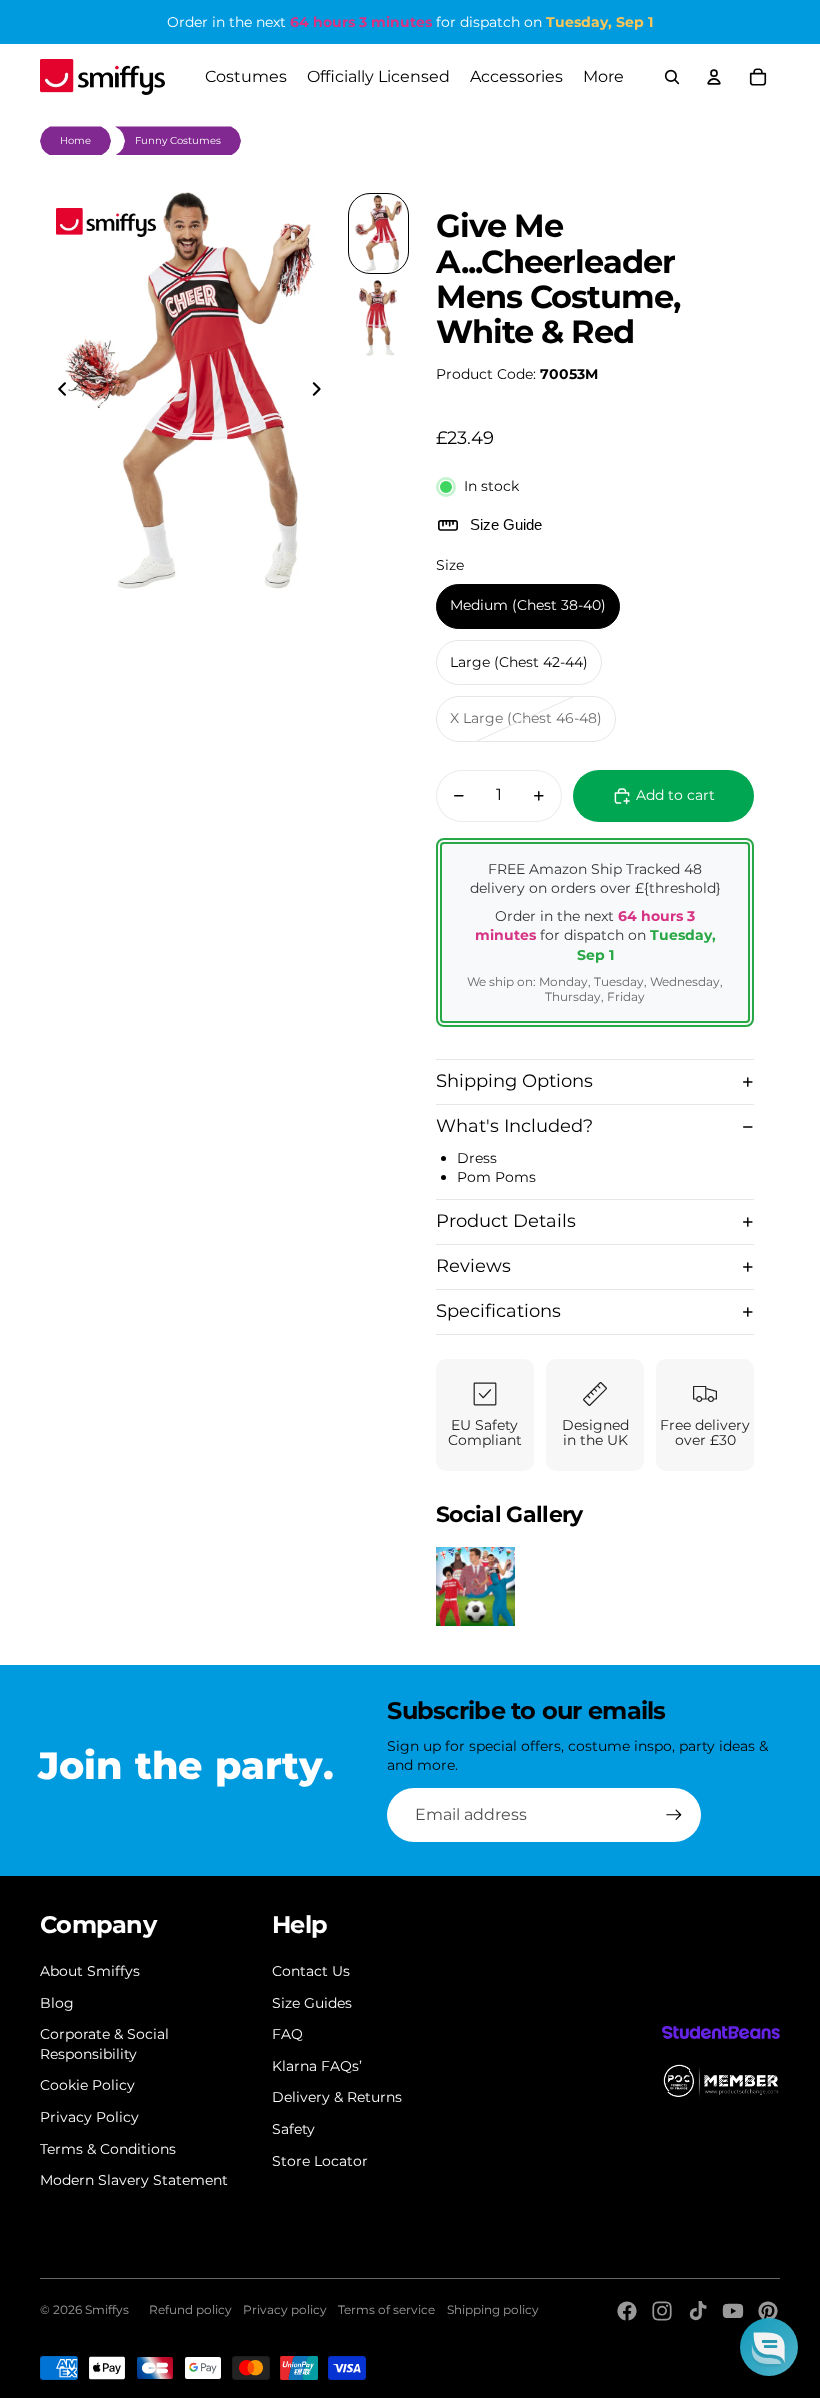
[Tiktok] (698, 2311)
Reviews (473, 1266)
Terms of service (386, 2309)
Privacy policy (285, 2309)
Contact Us (311, 1971)
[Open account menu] (714, 77)
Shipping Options (514, 1081)
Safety (293, 2129)
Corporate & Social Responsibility (104, 2044)
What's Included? (514, 1126)
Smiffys (107, 2309)
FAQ (287, 2034)
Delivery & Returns (337, 2097)
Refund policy (190, 2309)
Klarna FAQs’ (317, 2066)
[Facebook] (627, 2311)
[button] (769, 2347)
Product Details (506, 1221)
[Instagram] (662, 2311)
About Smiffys (90, 1971)
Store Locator (320, 2161)
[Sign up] (674, 1815)
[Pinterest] (768, 2311)
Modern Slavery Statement (134, 2180)
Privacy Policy (89, 2117)
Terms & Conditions (108, 2149)
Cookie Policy (87, 2085)
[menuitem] (603, 77)
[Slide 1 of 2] (378, 233)
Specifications (498, 1311)
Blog (57, 2003)
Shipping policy (493, 2309)
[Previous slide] (56, 391)
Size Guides (312, 2003)
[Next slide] (322, 391)
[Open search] (672, 77)
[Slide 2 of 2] (378, 318)
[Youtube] (733, 2311)
